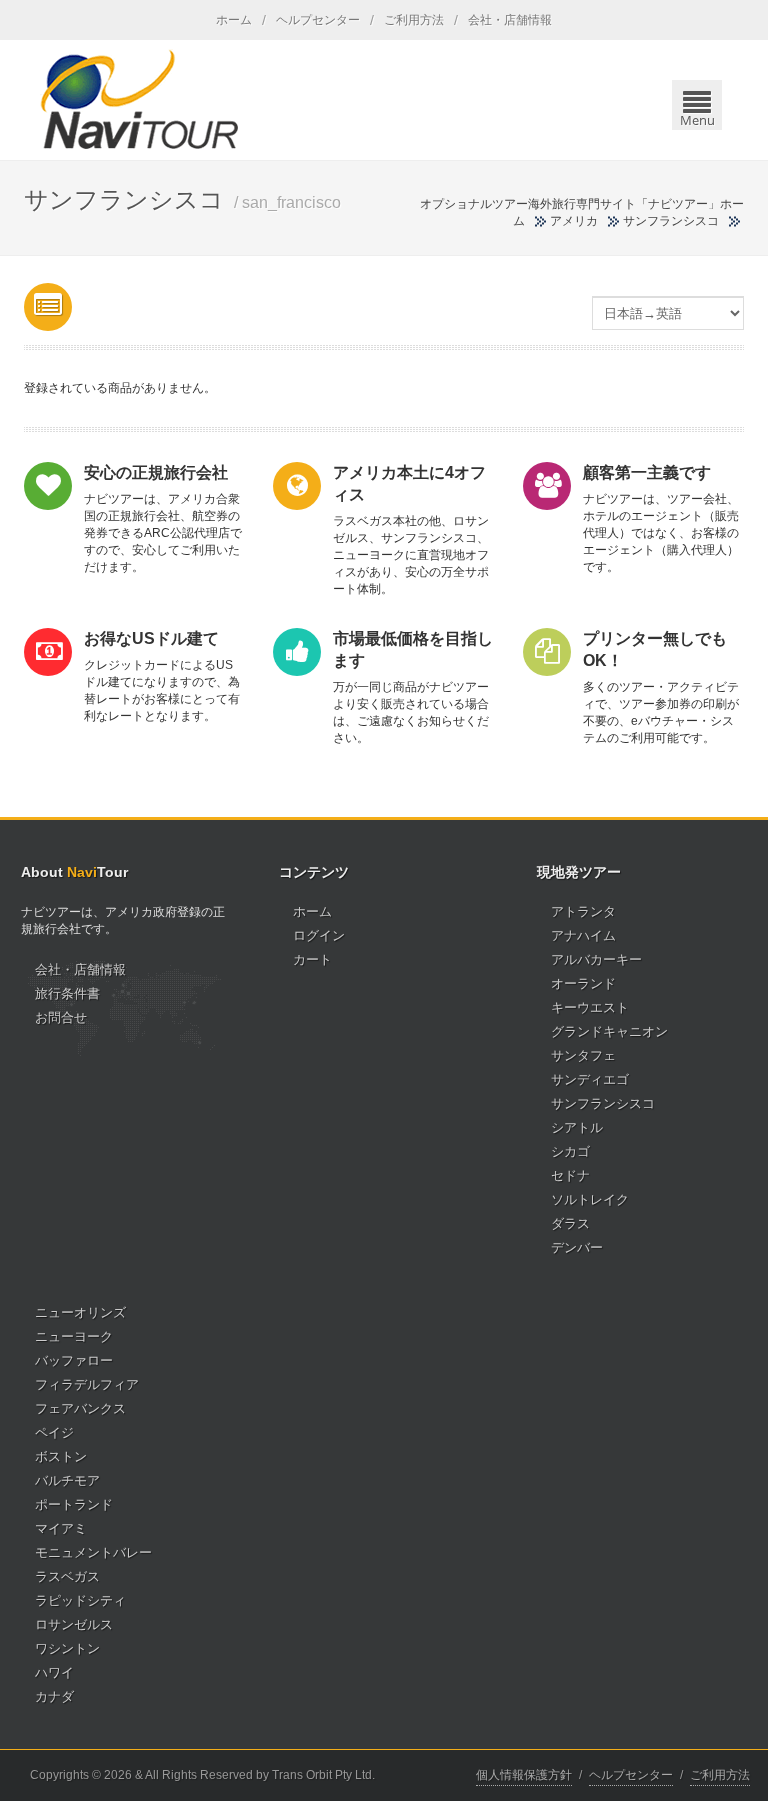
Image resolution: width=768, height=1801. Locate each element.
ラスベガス (67, 1576)
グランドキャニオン (609, 1031)
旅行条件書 (67, 993)
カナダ (54, 1696)
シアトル (577, 1127)
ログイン (319, 935)
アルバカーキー (596, 959)
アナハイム (583, 935)
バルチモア (67, 1480)
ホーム (234, 20)
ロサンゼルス (74, 1624)
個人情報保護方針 (524, 1775)
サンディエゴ (590, 1079)
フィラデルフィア (87, 1384)
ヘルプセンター (318, 20)
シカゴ (570, 1151)
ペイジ (54, 1432)
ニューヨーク (74, 1336)
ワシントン (67, 1648)
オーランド (583, 983)
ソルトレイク (590, 1199)
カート (312, 959)
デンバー (577, 1247)
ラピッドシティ (80, 1600)
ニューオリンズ (80, 1312)
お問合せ (61, 1017)
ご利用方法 (414, 20)
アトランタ (583, 911)
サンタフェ (583, 1055)
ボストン (61, 1456)
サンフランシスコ (603, 1103)
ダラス (570, 1223)
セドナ (570, 1175)
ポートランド (74, 1504)
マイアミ (61, 1528)
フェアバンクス (80, 1408)
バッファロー (74, 1360)
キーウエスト (590, 1007)
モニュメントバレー (93, 1552)
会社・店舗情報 (510, 20)
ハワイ (54, 1672)
